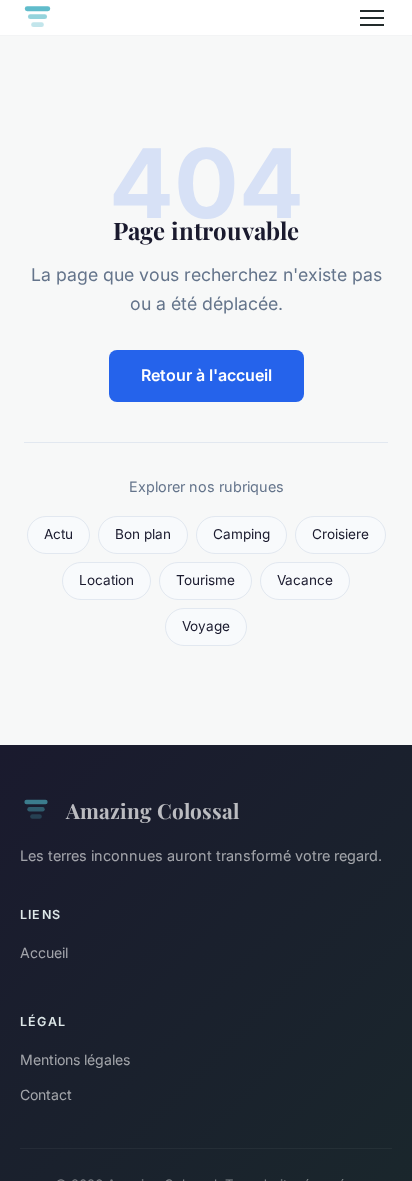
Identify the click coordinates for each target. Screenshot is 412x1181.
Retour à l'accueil (206, 375)
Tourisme (205, 580)
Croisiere (340, 534)
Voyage (206, 626)
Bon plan (143, 534)
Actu (58, 534)
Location (106, 580)
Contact (46, 1094)
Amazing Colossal (152, 810)
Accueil (44, 952)
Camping (241, 534)
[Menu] (372, 18)
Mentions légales (75, 1059)
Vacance (305, 580)
